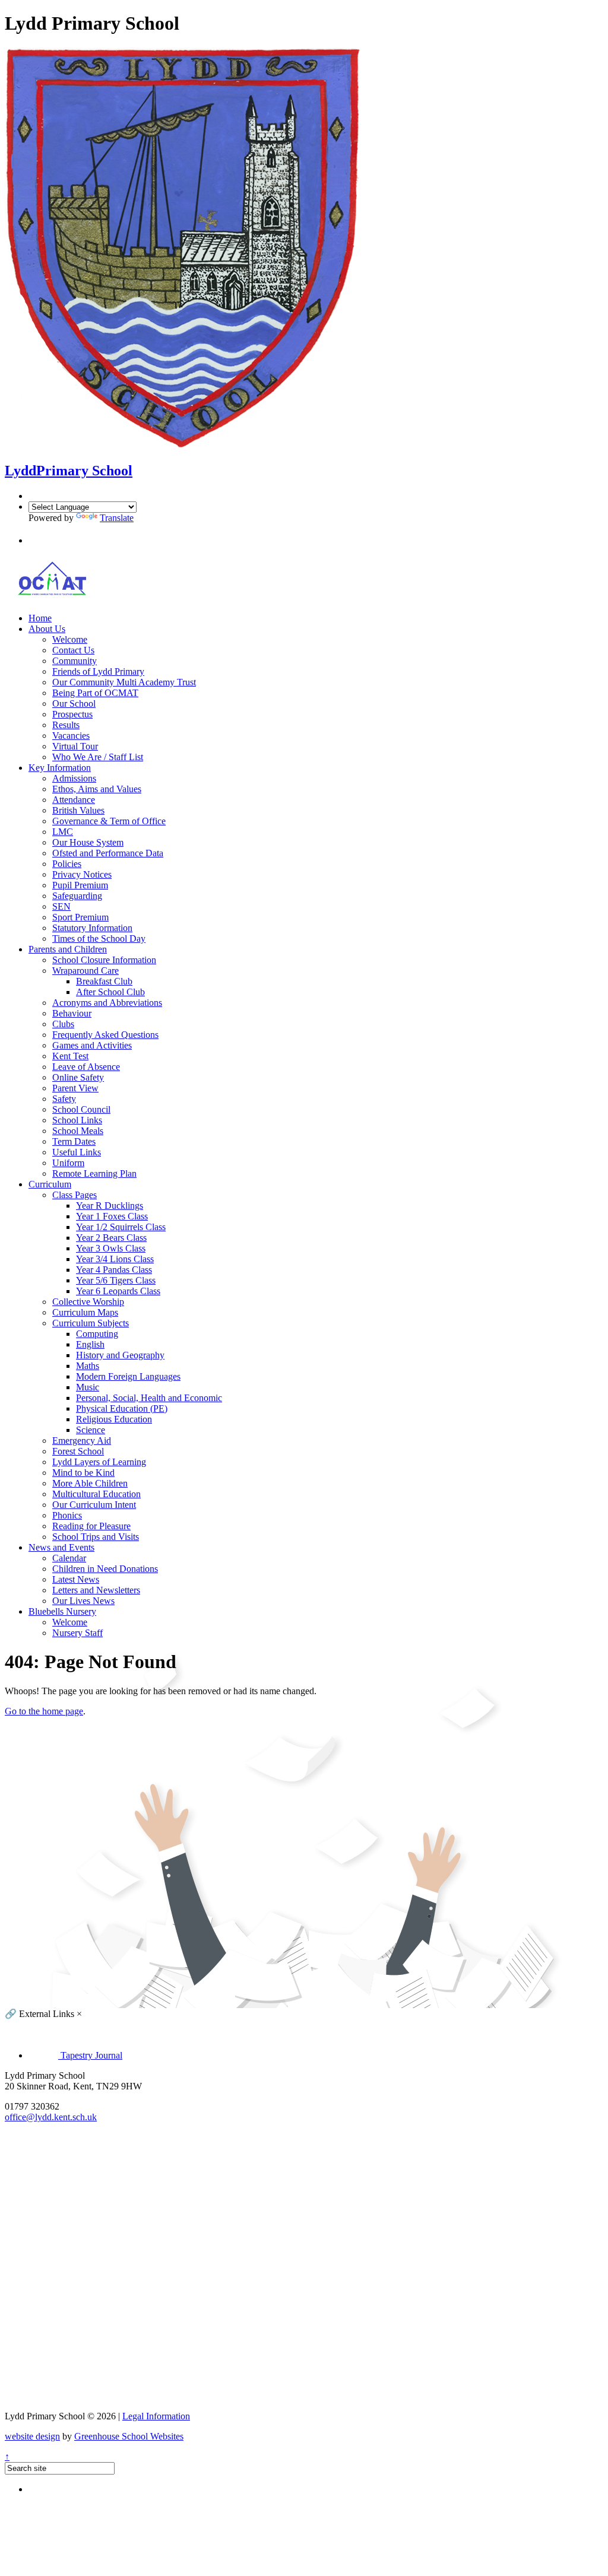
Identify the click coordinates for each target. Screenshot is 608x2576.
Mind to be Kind (83, 1473)
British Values (78, 810)
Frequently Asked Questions (105, 1035)
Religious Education (114, 1419)
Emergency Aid (82, 1441)
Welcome (70, 639)
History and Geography (120, 1355)
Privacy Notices (82, 874)
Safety (64, 1099)
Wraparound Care (85, 971)
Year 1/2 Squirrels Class (121, 1227)
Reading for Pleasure (91, 1526)
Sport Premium (80, 917)
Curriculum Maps (85, 1312)
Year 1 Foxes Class (112, 1216)
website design (32, 2436)
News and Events (61, 1547)
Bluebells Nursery (62, 1611)
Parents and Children (68, 949)
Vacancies (71, 736)
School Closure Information (104, 960)
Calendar (69, 1558)
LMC (63, 832)
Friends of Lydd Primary (98, 671)
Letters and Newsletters (96, 1590)
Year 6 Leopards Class (118, 1291)
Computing (97, 1334)
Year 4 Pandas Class (114, 1270)
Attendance (74, 800)
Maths (88, 1366)
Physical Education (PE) (122, 1408)
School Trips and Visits (96, 1537)
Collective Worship (88, 1302)
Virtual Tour (75, 746)
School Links (77, 1120)
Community (75, 661)
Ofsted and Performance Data (108, 853)
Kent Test (70, 1056)
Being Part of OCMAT (95, 693)
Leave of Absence (86, 1067)
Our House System (88, 842)
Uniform (68, 1163)
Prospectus (72, 714)
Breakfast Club (104, 981)
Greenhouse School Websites (129, 2436)
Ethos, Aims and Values (97, 789)
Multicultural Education (96, 1494)
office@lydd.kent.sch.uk (51, 2117)
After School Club (110, 992)
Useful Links (77, 1152)
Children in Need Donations (105, 1569)
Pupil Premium (80, 885)
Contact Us (73, 650)
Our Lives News (83, 1601)
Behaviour (72, 1013)
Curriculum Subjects (91, 1323)
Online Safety (78, 1077)
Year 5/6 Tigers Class (116, 1280)
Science (91, 1430)
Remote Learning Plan (94, 1173)
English (90, 1344)
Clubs (63, 1024)
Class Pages (75, 1195)
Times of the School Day (99, 938)
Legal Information (156, 2416)
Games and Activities (92, 1045)
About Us (47, 629)
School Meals (78, 1131)
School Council (81, 1109)
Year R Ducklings (110, 1206)
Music (88, 1387)
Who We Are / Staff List (98, 757)
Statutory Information (92, 928)
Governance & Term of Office (109, 821)
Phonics (67, 1515)
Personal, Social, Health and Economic (149, 1398)
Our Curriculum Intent (94, 1505)
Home (40, 618)
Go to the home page (44, 1711)
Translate (117, 518)
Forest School (78, 1451)
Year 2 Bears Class (111, 1238)
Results (66, 725)
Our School (74, 703)
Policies (67, 864)
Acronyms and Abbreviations (107, 1003)
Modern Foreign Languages (128, 1376)
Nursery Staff (77, 1633)
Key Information (60, 768)
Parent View (75, 1088)
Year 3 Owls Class (111, 1248)
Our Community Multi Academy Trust (124, 682)
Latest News (76, 1579)
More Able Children (90, 1483)
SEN (61, 906)
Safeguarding (77, 896)
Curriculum (50, 1184)
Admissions (74, 778)
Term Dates (74, 1141)
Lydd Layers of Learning (99, 1462)
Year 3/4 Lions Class (115, 1259)
